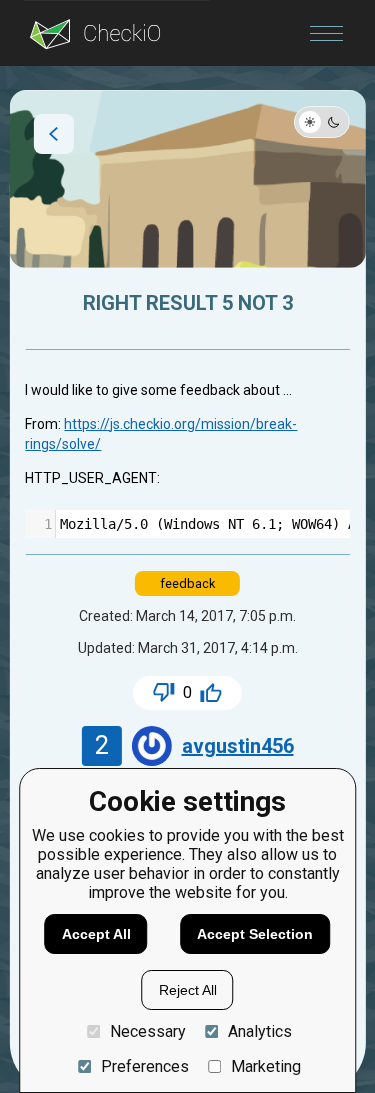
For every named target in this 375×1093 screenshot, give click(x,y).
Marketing (266, 1066)
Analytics (260, 1031)
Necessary (147, 1031)
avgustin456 (238, 746)
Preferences (144, 1066)
